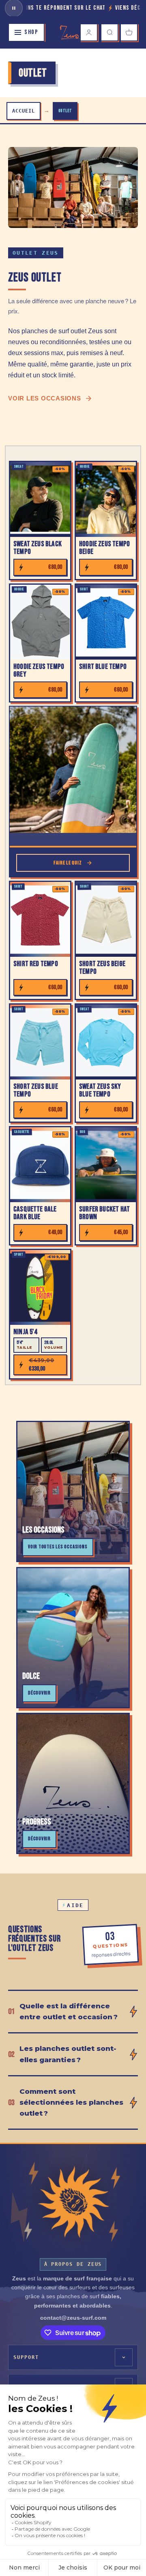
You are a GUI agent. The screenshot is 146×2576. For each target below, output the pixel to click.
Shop (31, 32)
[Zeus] (73, 2202)
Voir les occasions (45, 398)
